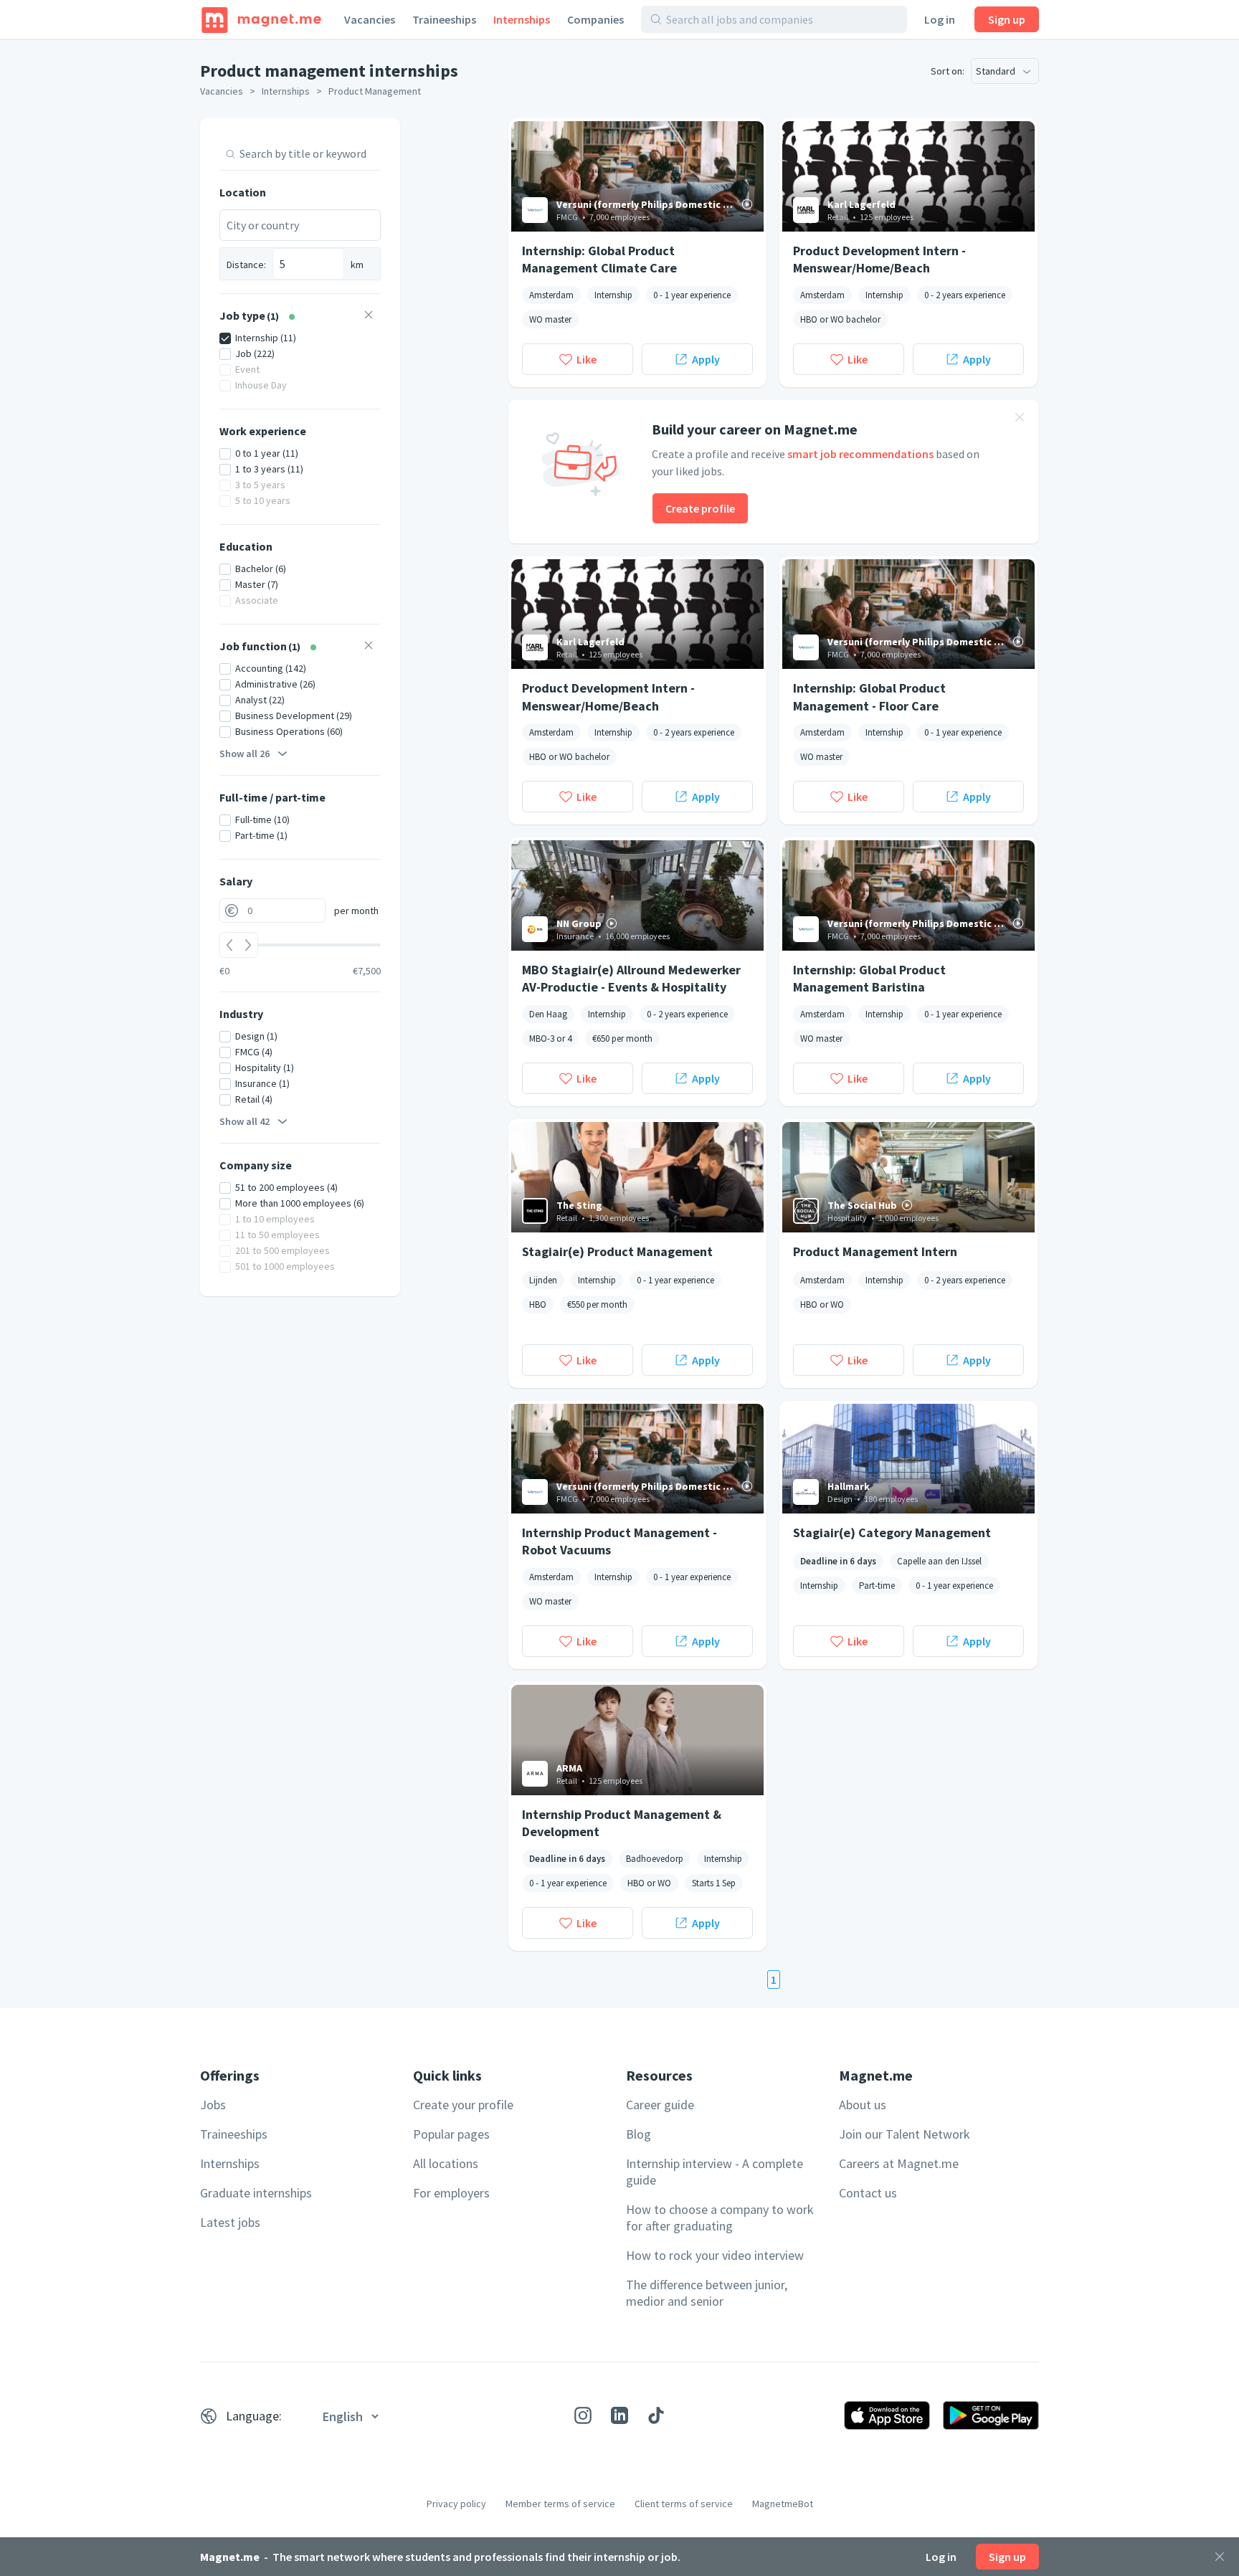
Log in (940, 19)
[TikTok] (656, 2415)
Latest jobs (230, 2222)
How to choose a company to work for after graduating (720, 2218)
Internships (522, 19)
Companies (595, 19)
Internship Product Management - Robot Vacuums (619, 1541)
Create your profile (463, 2105)
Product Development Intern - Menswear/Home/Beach (879, 259)
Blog (639, 2134)
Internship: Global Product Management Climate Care (599, 259)
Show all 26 (245, 754)
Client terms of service (684, 2504)
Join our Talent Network (905, 2134)
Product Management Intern (875, 1251)
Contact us (868, 2193)
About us (863, 2105)
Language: (254, 2416)
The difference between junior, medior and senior (707, 2293)
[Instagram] (583, 2415)
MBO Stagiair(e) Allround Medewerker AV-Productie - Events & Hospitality (631, 978)
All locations (446, 2163)
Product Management (375, 91)
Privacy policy (456, 2504)
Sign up (1007, 19)
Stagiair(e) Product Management (617, 1251)
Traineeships (444, 19)
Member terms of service (560, 2504)
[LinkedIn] (619, 2415)
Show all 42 (245, 1121)
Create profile (700, 508)
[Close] (1220, 2557)
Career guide (660, 2105)
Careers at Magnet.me (899, 2163)
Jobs (213, 2105)
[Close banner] (1020, 419)
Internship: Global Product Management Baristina (869, 978)
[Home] (261, 19)
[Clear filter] (369, 317)
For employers (451, 2193)
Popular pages (451, 2134)
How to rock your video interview (715, 2255)
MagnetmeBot (783, 2504)
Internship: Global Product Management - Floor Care (869, 696)
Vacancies (370, 19)
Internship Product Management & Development (622, 1822)
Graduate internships (256, 2193)
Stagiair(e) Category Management (892, 1532)
